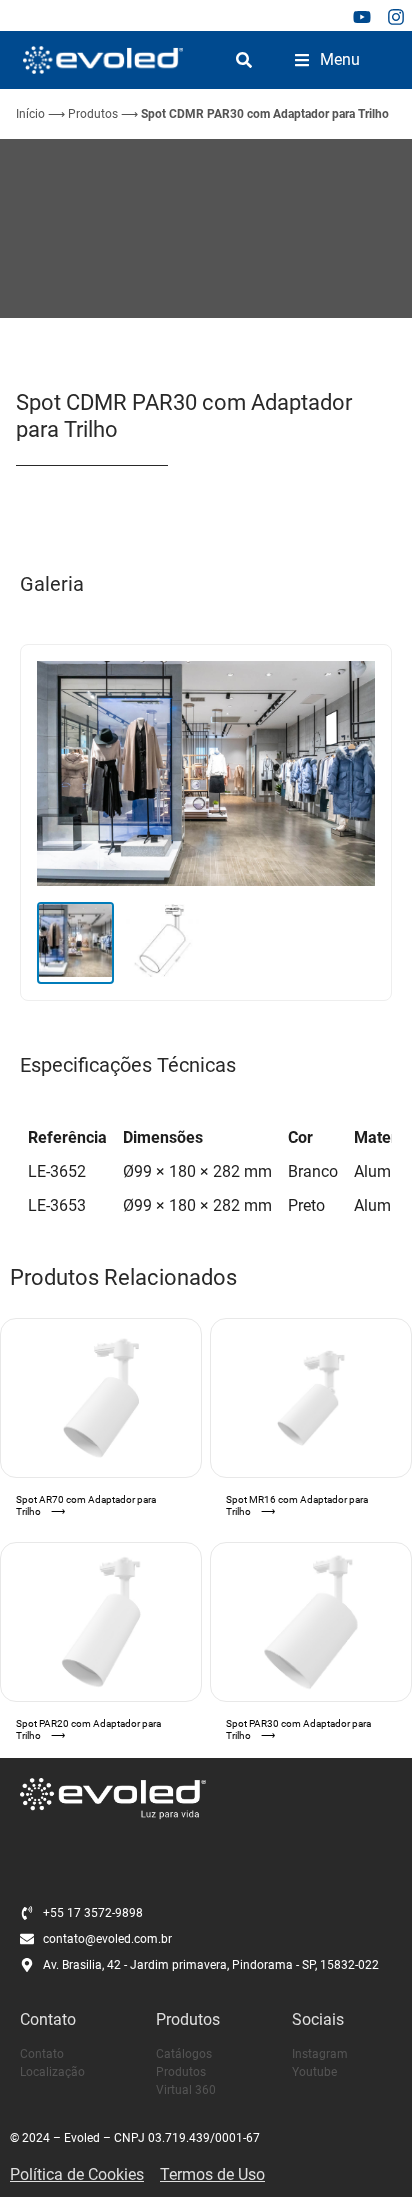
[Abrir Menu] (302, 60)
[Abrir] (244, 60)
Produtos (93, 114)
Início (30, 114)
